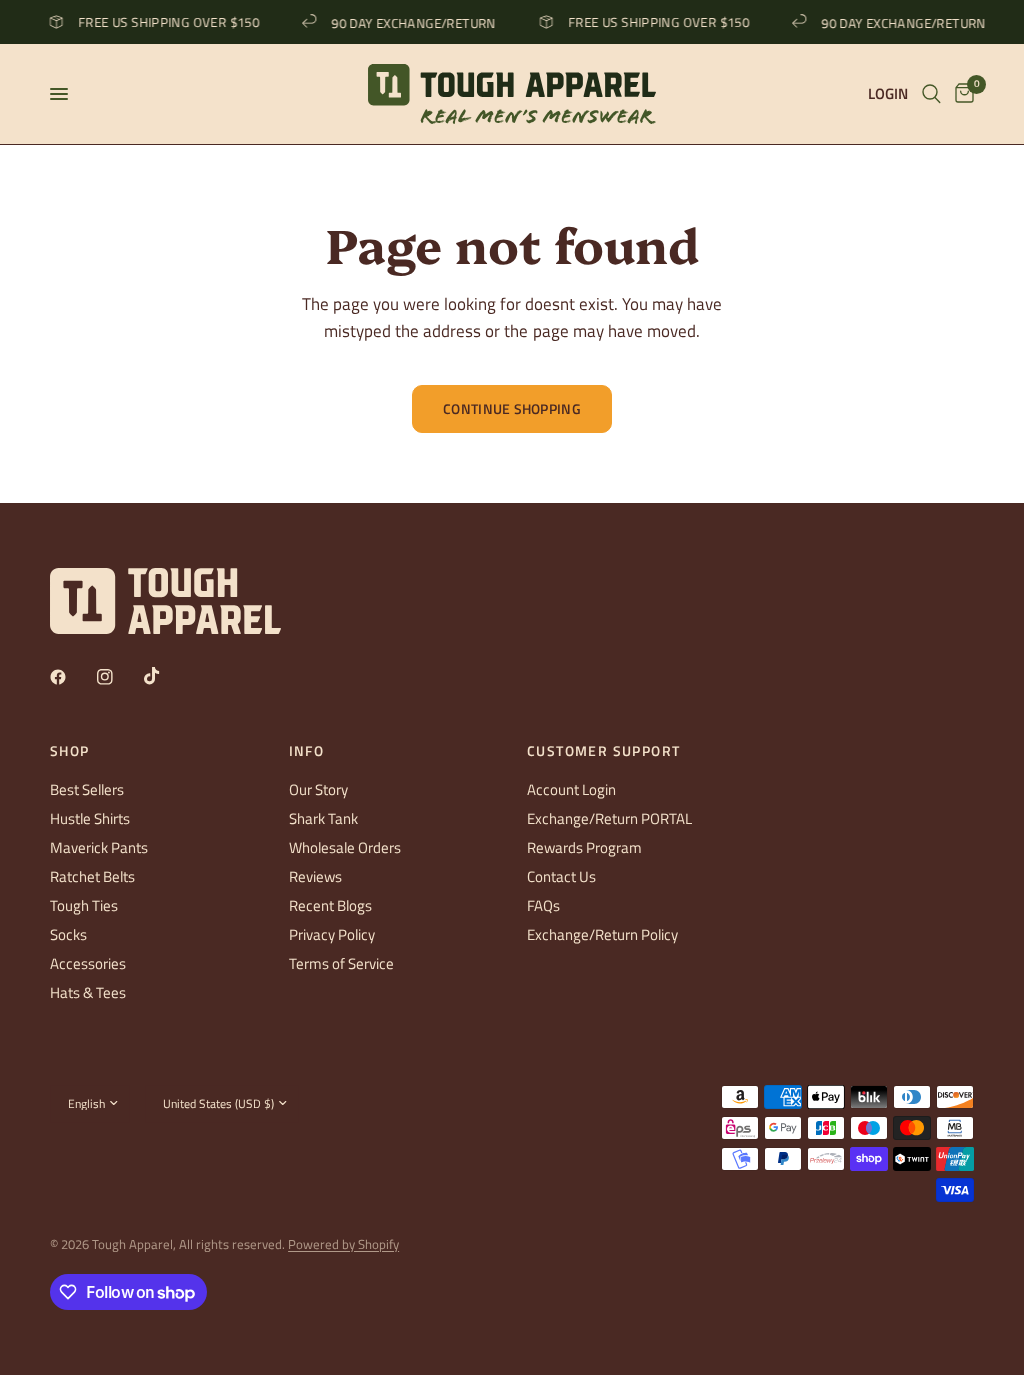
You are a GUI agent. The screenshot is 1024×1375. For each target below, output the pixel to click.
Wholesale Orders (345, 847)
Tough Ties (84, 905)
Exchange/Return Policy (602, 934)
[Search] (931, 94)
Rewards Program (584, 847)
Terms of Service (341, 963)
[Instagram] (119, 677)
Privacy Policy (332, 934)
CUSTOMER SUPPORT (603, 751)
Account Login (571, 789)
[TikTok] (166, 676)
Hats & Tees (88, 992)
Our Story (318, 789)
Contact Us (561, 876)
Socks (68, 934)
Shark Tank (323, 818)
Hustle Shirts (90, 818)
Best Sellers (87, 789)
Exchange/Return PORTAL (609, 818)
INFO (307, 751)
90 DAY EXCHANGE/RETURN (407, 22)
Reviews (315, 876)
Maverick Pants (99, 847)
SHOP (70, 751)
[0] (961, 94)
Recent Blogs (330, 905)
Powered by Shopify (343, 1244)
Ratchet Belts (92, 876)
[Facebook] (72, 677)
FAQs (543, 905)
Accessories (88, 963)
